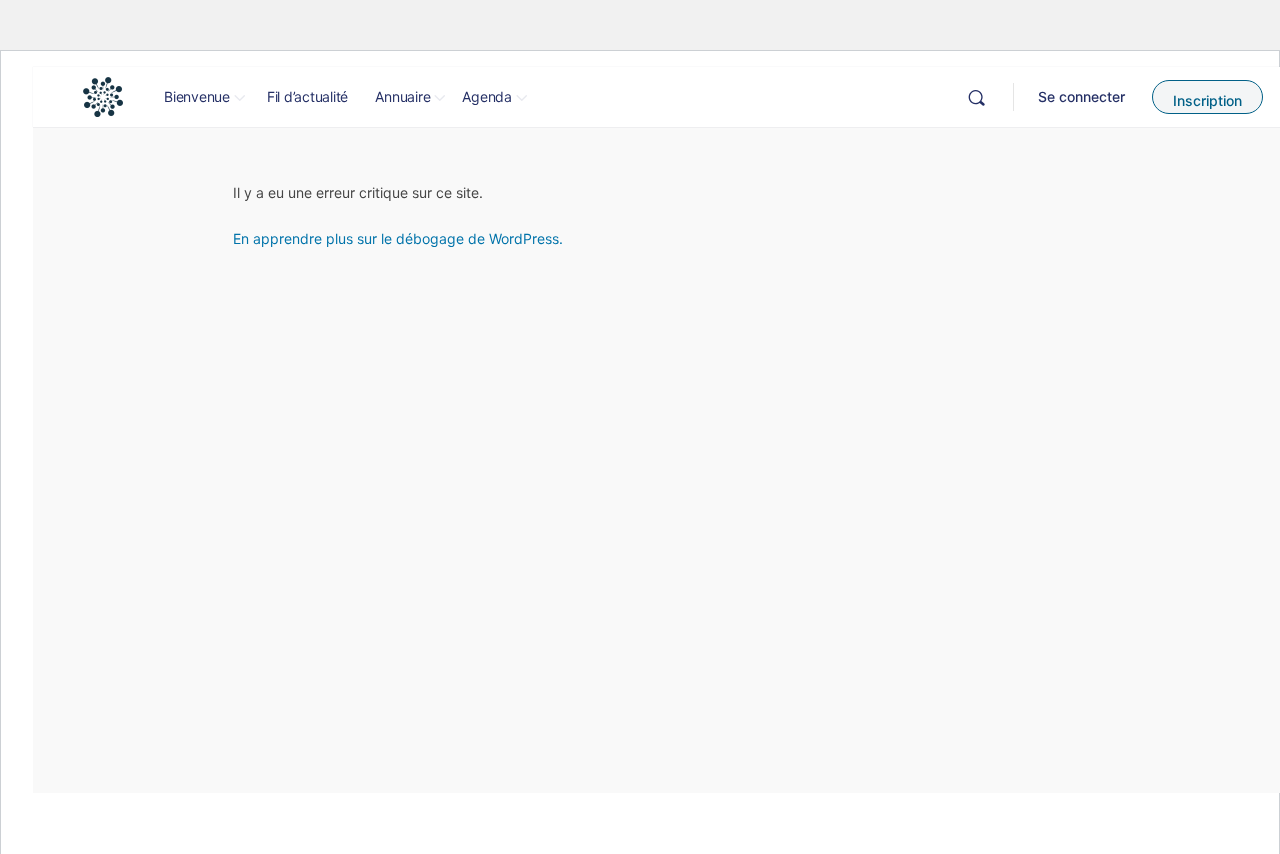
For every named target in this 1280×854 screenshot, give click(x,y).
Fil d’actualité (307, 96)
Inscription (1207, 100)
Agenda (487, 96)
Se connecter (1081, 96)
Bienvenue (197, 96)
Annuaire (402, 96)
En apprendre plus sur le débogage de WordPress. (398, 238)
